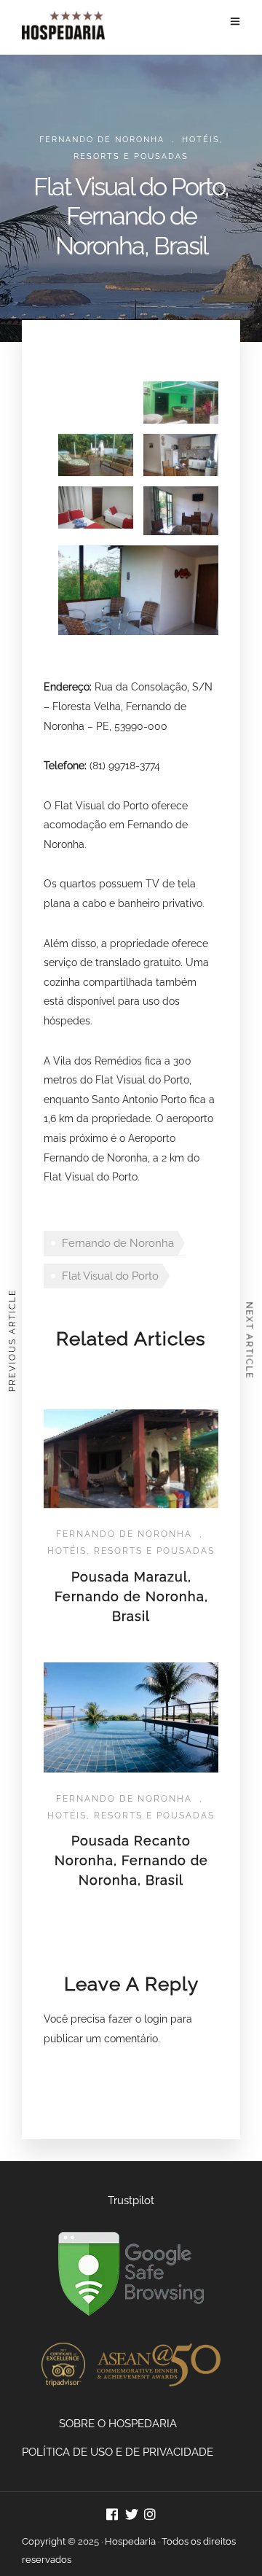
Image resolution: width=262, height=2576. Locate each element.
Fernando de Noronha (102, 140)
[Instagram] (150, 2516)
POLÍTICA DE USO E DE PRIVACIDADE (118, 2452)
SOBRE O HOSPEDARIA (118, 2424)
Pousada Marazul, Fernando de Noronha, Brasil (131, 1596)
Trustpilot (131, 2201)
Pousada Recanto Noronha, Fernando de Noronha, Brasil (131, 1860)
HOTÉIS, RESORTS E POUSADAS (131, 1551)
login (156, 2019)
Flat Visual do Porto (110, 1276)
